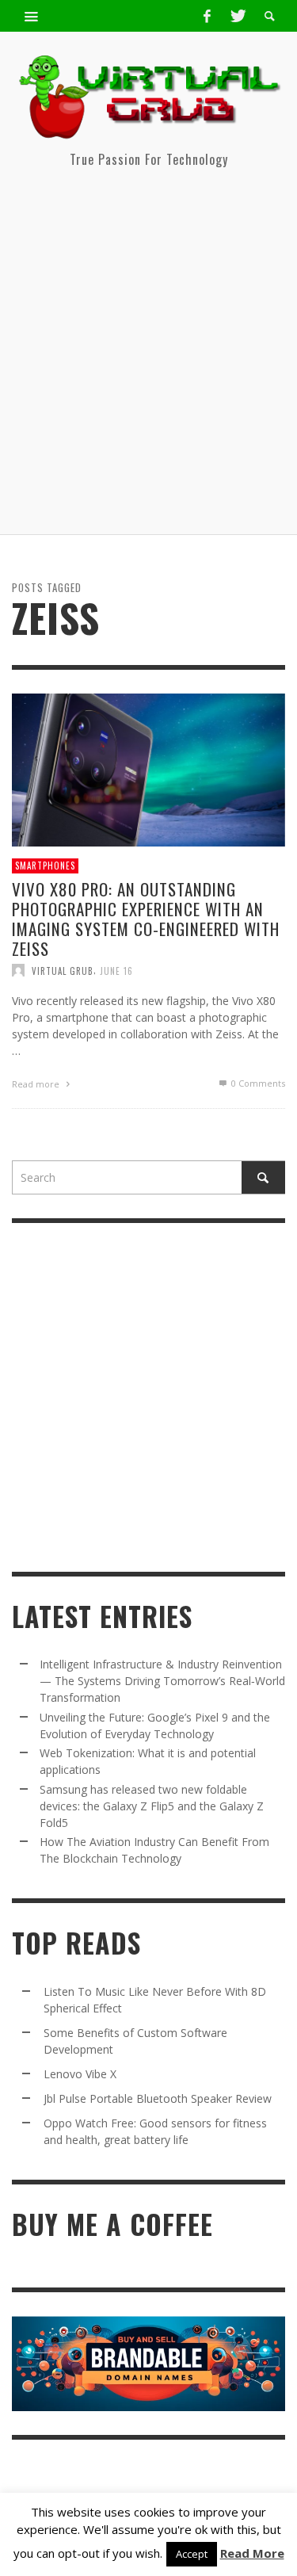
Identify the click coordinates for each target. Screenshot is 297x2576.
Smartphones (45, 866)
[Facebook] (207, 16)
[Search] (32, 16)
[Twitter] (237, 16)
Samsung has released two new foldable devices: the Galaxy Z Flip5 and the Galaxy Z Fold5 (152, 1806)
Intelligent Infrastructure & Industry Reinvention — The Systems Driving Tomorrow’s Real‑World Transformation (162, 1681)
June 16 (116, 970)
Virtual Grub (63, 970)
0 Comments (257, 1083)
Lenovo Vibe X (80, 2074)
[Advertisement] (148, 358)
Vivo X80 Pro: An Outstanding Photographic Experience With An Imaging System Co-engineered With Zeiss (146, 918)
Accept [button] (192, 2554)
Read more (37, 1084)
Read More (252, 2553)
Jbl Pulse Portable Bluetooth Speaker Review (158, 2098)
